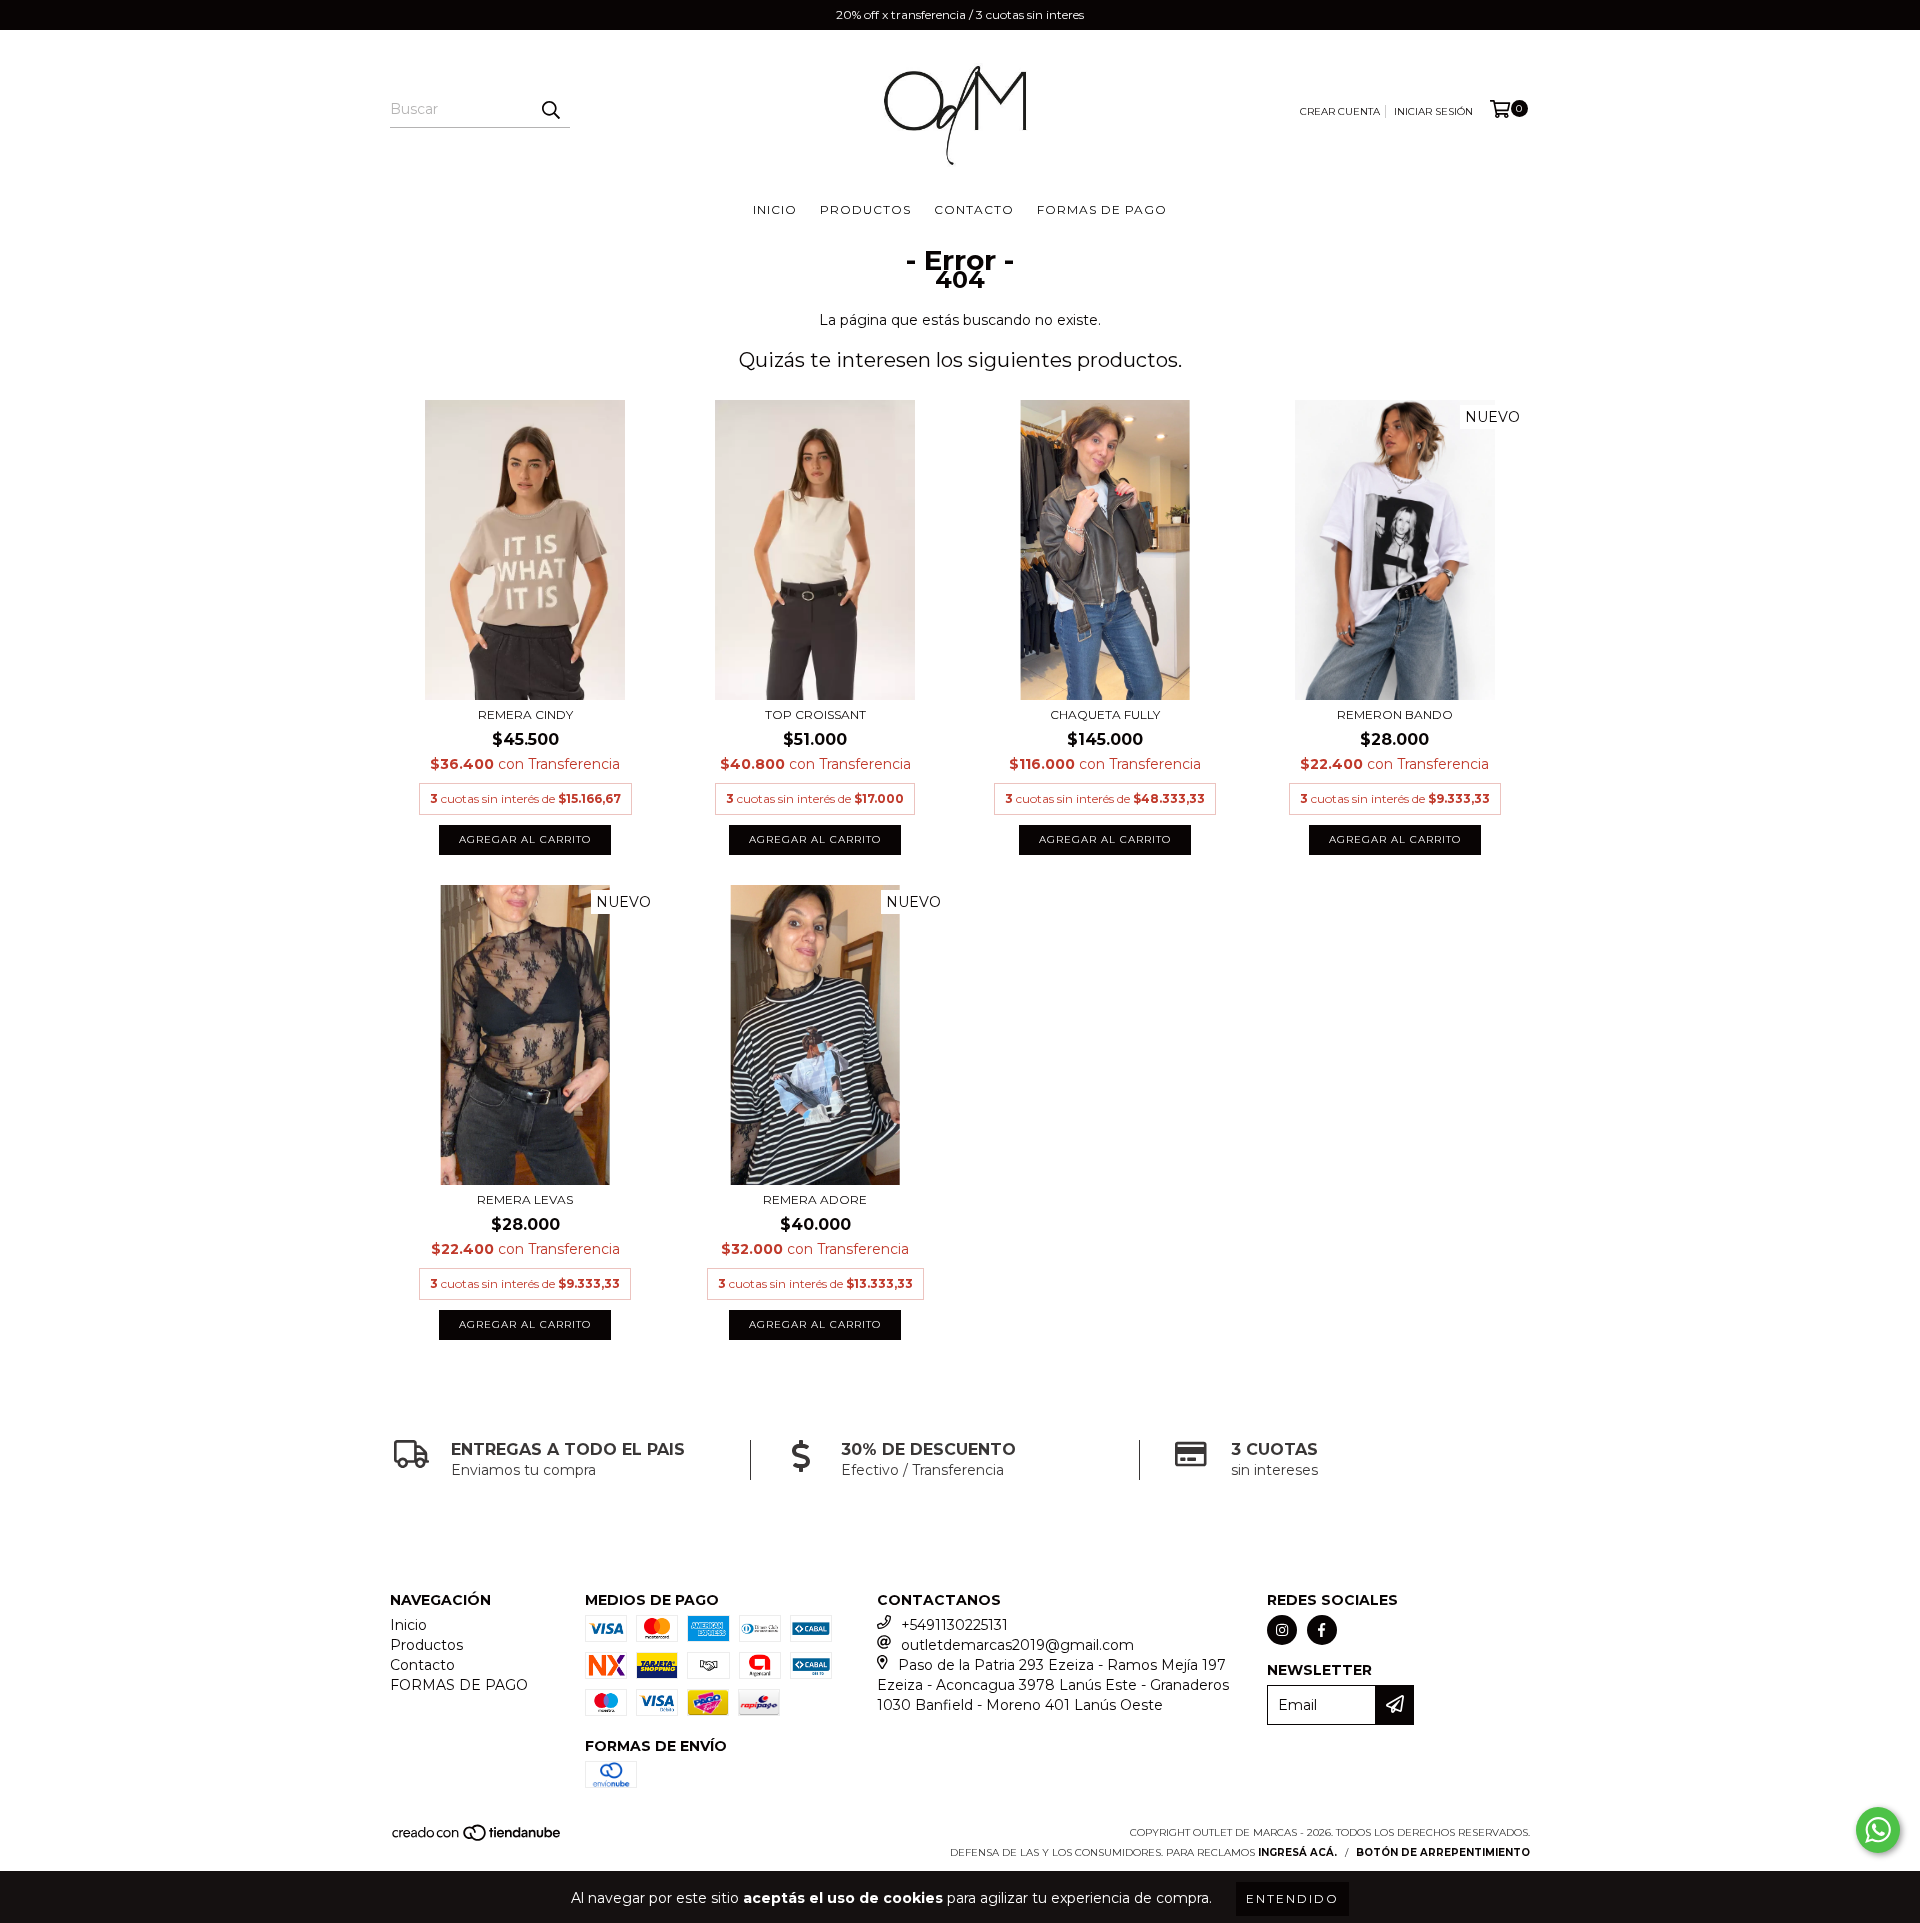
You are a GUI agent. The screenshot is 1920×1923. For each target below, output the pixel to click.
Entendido (1292, 1898)
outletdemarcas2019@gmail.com (1017, 1645)
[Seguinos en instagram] (1282, 1630)
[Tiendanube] (477, 1838)
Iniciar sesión (1433, 111)
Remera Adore (815, 1199)
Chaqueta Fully (1105, 714)
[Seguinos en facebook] (1322, 1630)
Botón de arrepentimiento (1443, 1852)
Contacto (974, 209)
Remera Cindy (525, 714)
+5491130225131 (954, 1625)
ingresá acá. (1297, 1852)
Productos (865, 209)
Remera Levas (525, 1199)
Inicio (775, 209)
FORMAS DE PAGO (1102, 209)
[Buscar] (550, 110)
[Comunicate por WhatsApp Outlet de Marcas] (1878, 1830)
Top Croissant (815, 714)
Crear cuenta (1340, 111)
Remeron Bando (1395, 714)
